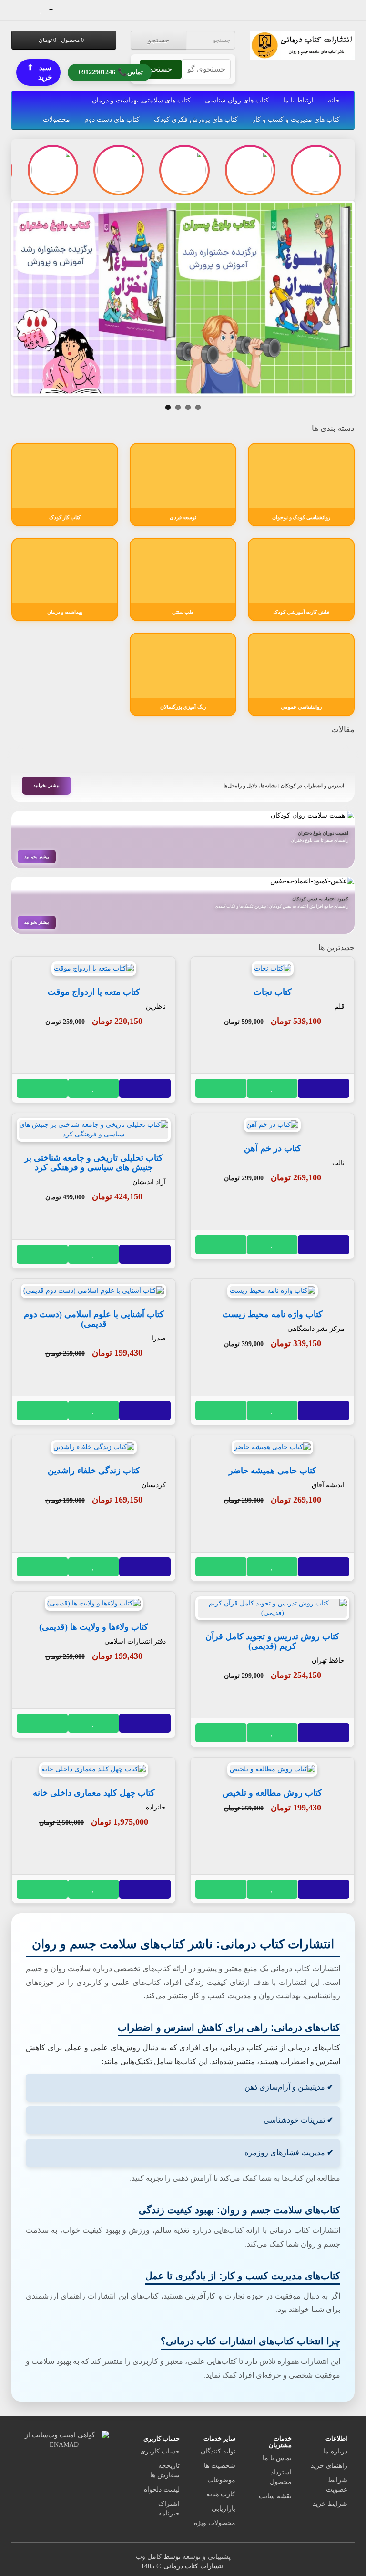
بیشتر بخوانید (46, 785)
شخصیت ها (220, 2466)
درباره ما (335, 2451)
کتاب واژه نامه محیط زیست (273, 1314)
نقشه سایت (275, 2496)
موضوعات (221, 2480)
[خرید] (324, 1088)
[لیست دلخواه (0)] (41, 9)
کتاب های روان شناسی (237, 100)
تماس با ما (277, 2458)
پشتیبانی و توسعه (207, 2557)
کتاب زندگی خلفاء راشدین (94, 1471)
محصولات (56, 119)
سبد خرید (40, 72)
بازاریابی (224, 2509)
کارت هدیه (221, 2494)
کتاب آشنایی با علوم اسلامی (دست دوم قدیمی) (94, 1319)
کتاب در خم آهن (273, 1148)
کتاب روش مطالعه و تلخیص (272, 1793)
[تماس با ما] (70, 9)
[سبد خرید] (31, 9)
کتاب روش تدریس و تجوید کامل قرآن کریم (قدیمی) (272, 1641)
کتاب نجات (273, 992)
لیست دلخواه (162, 2489)
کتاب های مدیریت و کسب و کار (296, 119)
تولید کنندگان (218, 2451)
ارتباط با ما (298, 100)
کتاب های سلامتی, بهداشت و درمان (141, 100)
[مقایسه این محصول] (221, 1088)
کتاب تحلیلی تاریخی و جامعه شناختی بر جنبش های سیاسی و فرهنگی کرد (94, 1163)
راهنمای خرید (329, 2466)
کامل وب (149, 2557)
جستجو (158, 40)
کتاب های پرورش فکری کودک (196, 119)
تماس (111, 71)
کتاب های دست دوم (112, 119)
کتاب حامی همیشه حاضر (273, 1471)
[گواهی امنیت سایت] (64, 2439)
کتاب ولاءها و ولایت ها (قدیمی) (94, 1627)
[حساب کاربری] (55, 9)
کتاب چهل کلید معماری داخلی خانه (94, 1793)
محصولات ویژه (215, 2523)
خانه (334, 100)
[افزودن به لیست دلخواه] (273, 1088)
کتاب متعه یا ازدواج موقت (94, 992)
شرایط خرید (330, 2504)
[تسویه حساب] (19, 9)
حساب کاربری (160, 2451)
